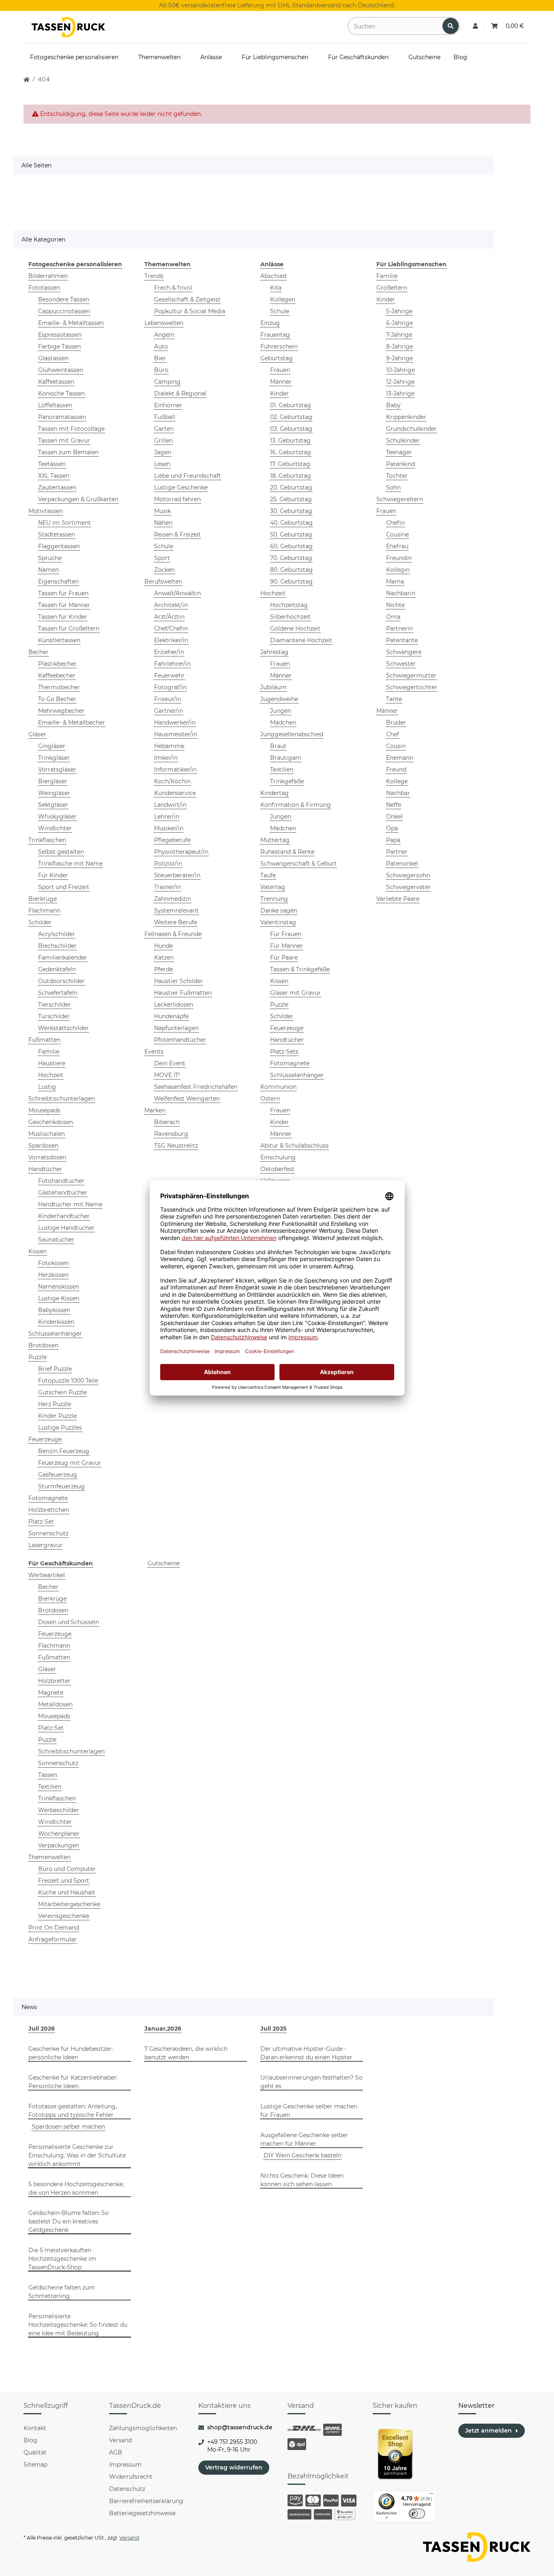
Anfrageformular (53, 1939)
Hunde (163, 946)
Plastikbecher (57, 664)
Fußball (165, 417)
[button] (475, 26)
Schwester (401, 664)
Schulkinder (403, 440)
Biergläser (53, 781)
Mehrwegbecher (61, 711)
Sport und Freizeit (64, 887)
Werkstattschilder (63, 1028)
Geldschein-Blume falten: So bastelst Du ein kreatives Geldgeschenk (69, 2221)
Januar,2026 (163, 2029)
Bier (160, 358)
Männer (281, 382)
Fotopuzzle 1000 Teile (68, 1381)
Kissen (38, 1251)
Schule (164, 546)
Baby (393, 405)
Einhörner (168, 405)
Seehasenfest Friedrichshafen (196, 1087)
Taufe (268, 875)
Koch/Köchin (172, 781)
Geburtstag (277, 358)
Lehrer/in (167, 817)
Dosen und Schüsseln (69, 1622)
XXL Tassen (54, 476)
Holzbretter (54, 1681)
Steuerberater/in (177, 875)
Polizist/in (168, 864)
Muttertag (275, 840)
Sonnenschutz (48, 1533)
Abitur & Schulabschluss (294, 1146)
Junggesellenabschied (292, 734)
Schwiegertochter (412, 687)
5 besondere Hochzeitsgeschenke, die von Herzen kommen (76, 2188)
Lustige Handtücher (66, 1228)
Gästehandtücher (63, 1193)
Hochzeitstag (289, 605)
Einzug (270, 323)
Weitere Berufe (176, 922)
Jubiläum (274, 687)
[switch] (417, 2514)
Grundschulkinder (411, 429)
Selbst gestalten (61, 852)
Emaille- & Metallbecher (72, 723)
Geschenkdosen (51, 1122)
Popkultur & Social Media (190, 311)
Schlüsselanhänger (55, 1334)
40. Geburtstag (291, 523)
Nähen (163, 523)
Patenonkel (402, 864)
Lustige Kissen (59, 1298)
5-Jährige (399, 311)
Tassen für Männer (64, 605)
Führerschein (279, 346)
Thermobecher (59, 687)
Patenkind (400, 464)
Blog (30, 2440)
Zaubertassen (57, 487)
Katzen (164, 958)
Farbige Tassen (59, 346)
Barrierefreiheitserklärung (146, 2501)
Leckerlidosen (174, 1005)
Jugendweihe (279, 699)
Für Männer (287, 946)
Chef (393, 734)
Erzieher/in (169, 652)
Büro (161, 370)
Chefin (395, 523)
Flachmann (44, 911)
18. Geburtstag (291, 476)
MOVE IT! (167, 1075)
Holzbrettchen (49, 1510)
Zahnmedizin (173, 899)
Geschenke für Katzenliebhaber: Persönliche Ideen (73, 2082)
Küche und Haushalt (67, 1892)
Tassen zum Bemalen (68, 452)
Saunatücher (56, 1240)
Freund (396, 770)
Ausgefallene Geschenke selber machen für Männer (304, 2139)
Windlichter (55, 828)
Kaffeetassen (56, 382)
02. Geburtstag (291, 417)
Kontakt (35, 2428)
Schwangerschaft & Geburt (298, 864)
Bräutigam (286, 758)
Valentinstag (278, 922)
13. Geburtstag (290, 440)
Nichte (395, 605)
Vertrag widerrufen (234, 2467)
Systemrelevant (176, 911)
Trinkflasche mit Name (70, 864)
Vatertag (273, 887)
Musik (162, 511)
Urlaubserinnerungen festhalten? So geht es (311, 2082)
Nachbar (398, 793)
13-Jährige (400, 393)
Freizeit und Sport (64, 1881)
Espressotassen (60, 335)
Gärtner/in (169, 711)
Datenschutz (127, 2489)
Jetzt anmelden (489, 2431)
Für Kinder (53, 875)
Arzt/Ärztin (169, 617)
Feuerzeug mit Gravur (70, 1463)
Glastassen (53, 358)
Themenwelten (49, 1857)
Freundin (399, 558)
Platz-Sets (284, 1052)
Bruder (396, 723)
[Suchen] (451, 26)
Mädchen (283, 723)
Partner (397, 852)
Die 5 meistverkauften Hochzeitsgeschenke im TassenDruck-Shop (62, 2259)
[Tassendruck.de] (68, 27)
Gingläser (52, 746)
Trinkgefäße (287, 781)
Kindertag (275, 793)
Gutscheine (164, 1563)
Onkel (394, 817)
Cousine (397, 534)
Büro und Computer (67, 1869)
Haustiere (52, 1063)
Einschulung (278, 1157)
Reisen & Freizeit (177, 534)
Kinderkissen (56, 1322)
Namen (48, 570)
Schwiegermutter (411, 676)
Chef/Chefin (171, 629)
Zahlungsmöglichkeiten (143, 2428)
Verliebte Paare (398, 899)
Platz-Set (41, 1522)
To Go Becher (57, 699)
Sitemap (35, 2465)
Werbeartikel (47, 1575)
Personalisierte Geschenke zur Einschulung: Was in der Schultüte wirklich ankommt (77, 2155)
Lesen (162, 464)
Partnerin (399, 629)
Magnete (51, 1693)
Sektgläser (53, 805)
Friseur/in (167, 699)
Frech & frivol (173, 288)
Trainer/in (167, 887)
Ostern (270, 1099)
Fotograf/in (170, 687)
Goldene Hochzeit (295, 629)
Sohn (393, 487)
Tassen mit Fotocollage (71, 429)
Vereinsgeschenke (64, 1916)
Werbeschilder (59, 1810)
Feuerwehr (169, 676)
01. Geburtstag (291, 405)
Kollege (397, 781)
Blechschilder (57, 946)
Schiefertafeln (58, 993)
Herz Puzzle (55, 1404)
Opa (392, 828)
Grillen (163, 440)
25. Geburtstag (291, 499)
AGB (116, 2452)
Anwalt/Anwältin (177, 593)
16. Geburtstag (291, 452)
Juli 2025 (273, 2029)
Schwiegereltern (400, 499)
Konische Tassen (61, 393)
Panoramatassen (62, 417)
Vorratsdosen (47, 1157)
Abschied (273, 276)
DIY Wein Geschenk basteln (303, 2155)
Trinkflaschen (47, 840)
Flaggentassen (59, 546)
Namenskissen (59, 1287)
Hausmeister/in (176, 734)
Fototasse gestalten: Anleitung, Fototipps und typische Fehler (73, 2111)
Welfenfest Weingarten (187, 1099)
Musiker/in (169, 828)
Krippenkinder (406, 417)
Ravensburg (171, 1134)
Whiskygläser (57, 817)
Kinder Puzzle (57, 1416)
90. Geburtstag (291, 581)
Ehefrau (397, 546)
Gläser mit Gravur (295, 993)
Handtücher (45, 1169)
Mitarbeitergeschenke (69, 1904)
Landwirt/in (170, 805)
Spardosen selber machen (68, 2127)
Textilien (282, 770)
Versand (120, 2440)
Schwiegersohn (408, 875)
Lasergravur (45, 1545)
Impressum (125, 2465)
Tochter (397, 476)
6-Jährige (399, 323)
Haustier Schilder (178, 981)
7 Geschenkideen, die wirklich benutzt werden (186, 2053)
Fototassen (44, 288)
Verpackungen (59, 1845)
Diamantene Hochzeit (301, 640)
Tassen (48, 1775)
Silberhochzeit (290, 617)
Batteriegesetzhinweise (142, 2513)
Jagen (163, 452)
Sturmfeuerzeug (61, 1486)
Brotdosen (43, 1345)
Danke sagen (279, 911)
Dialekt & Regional (180, 393)
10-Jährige (400, 370)
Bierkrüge (43, 899)
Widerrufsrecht (131, 2477)
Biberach (167, 1122)
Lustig (47, 1087)
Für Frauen (286, 934)
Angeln (164, 335)
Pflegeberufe (172, 840)
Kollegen (283, 299)
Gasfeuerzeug (58, 1475)
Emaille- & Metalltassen (71, 323)
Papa (393, 840)
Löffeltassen (55, 405)
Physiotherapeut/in (181, 852)
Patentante (402, 640)
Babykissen (54, 1310)
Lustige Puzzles (60, 1428)
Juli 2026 (42, 2029)
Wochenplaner (59, 1834)
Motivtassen (46, 511)
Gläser (37, 734)
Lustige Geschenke (181, 487)
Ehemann (400, 758)
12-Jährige (400, 382)
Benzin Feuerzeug (64, 1451)
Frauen (280, 370)
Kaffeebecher (57, 676)
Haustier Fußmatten (183, 993)
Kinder (279, 393)
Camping (167, 382)
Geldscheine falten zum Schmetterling (62, 2292)
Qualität (35, 2452)
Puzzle (38, 1357)
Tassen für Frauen (63, 593)
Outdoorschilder (61, 981)
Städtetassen (57, 534)
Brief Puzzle (55, 1369)
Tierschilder (55, 1005)
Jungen (281, 711)
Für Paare (284, 958)
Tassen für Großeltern (69, 629)
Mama (395, 581)
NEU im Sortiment (64, 523)
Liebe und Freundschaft (188, 476)
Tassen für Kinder (63, 617)
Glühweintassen (61, 370)
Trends (154, 276)
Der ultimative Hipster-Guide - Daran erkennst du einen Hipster (306, 2053)
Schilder (40, 922)
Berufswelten (163, 581)
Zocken (164, 570)
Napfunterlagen (176, 1028)
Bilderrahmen (48, 276)
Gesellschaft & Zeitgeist (187, 299)
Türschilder (54, 1016)
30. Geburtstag (291, 511)
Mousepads (44, 1110)
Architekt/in (171, 605)
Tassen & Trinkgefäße (300, 969)
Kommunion (278, 1087)
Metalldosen (55, 1704)
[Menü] (431, 2495)
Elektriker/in (171, 640)
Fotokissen (54, 1263)
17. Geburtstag (290, 464)
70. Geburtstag (291, 558)
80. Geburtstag (291, 570)
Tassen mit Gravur (64, 440)
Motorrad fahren (177, 499)
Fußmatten (44, 1040)
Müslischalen (47, 1134)
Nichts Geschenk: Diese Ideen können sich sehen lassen (302, 2180)
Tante (394, 699)
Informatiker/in (175, 770)
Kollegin (398, 570)
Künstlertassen (59, 640)
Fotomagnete (48, 1498)
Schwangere (404, 652)
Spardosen (43, 1146)
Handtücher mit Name (70, 1204)
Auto (161, 346)
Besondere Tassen (64, 299)
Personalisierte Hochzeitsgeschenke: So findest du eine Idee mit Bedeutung (78, 2325)
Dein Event (170, 1063)
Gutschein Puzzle (62, 1392)
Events (154, 1052)
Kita (276, 288)
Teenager (399, 452)
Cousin (396, 746)
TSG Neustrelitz (176, 1146)
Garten (164, 429)
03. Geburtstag (291, 429)
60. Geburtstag (291, 546)
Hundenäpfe (171, 1016)
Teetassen (52, 464)
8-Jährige (399, 346)
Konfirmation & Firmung (296, 805)
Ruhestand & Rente (287, 852)
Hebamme (169, 746)
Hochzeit (51, 1075)
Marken (155, 1110)
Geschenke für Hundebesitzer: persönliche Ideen (71, 2053)
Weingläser (54, 793)
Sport (162, 558)
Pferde (163, 969)
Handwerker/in (175, 723)
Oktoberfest (277, 1169)
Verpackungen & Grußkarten (78, 499)
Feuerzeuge (45, 1439)
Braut (278, 746)
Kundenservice (175, 793)
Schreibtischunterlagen (62, 1099)
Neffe (394, 805)
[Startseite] (27, 80)
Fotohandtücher (61, 1181)
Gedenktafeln (57, 969)
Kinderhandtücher (64, 1216)
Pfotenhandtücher (180, 1040)
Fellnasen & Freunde (173, 934)
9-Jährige (399, 358)
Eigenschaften (58, 581)
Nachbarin (401, 593)
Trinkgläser (54, 758)
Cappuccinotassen (64, 311)
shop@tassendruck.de (240, 2427)
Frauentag (275, 335)
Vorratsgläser (57, 770)
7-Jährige (399, 335)
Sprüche (50, 558)
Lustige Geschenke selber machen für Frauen (309, 2111)
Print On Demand (54, 1928)
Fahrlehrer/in (172, 664)
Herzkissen (53, 1275)
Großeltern (392, 288)
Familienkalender (63, 958)
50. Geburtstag (291, 534)
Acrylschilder (57, 934)
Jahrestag (274, 652)
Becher (39, 652)
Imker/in (166, 758)
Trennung (274, 899)
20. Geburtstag (291, 487)
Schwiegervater (408, 887)
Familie (49, 1052)
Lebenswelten (164, 323)
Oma (393, 617)
